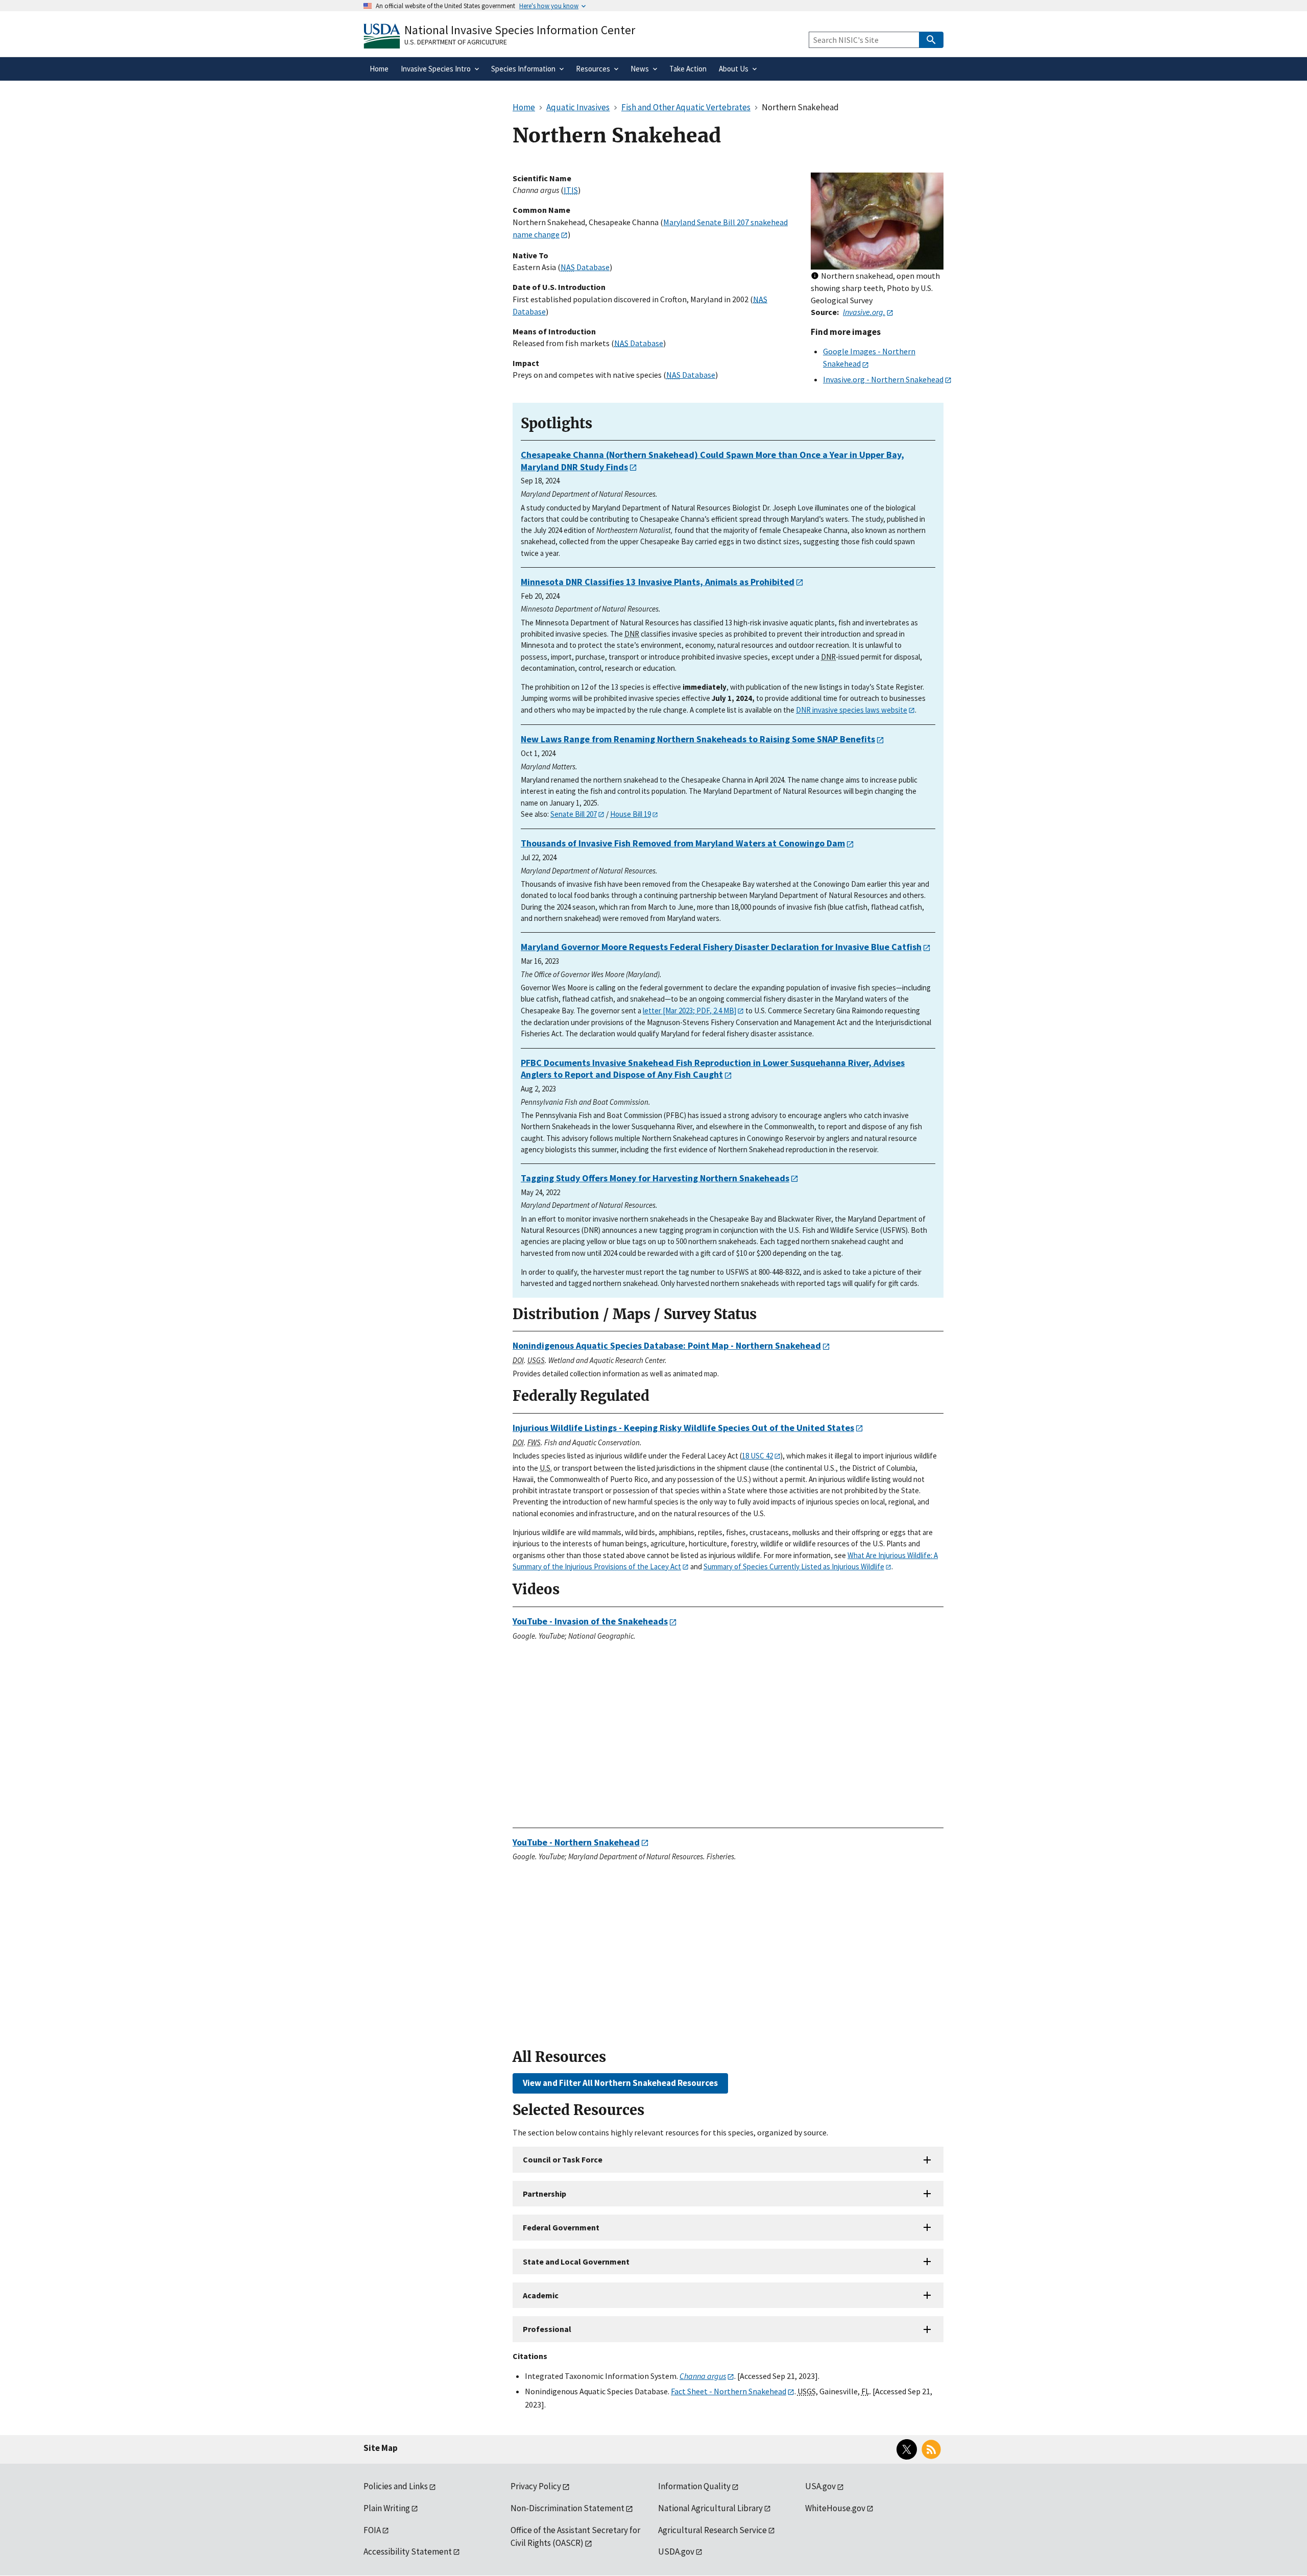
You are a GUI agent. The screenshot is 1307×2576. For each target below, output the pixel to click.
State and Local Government (576, 2262)
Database (585, 267)
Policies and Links (396, 2486)
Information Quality (694, 2486)
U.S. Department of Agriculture (456, 42)
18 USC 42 (757, 1456)
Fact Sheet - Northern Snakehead (729, 2391)
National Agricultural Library (710, 2508)
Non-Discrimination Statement (567, 2508)
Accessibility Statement (408, 2551)
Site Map (381, 2448)
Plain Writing (387, 2508)
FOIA (372, 2530)
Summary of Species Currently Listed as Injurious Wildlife (794, 1566)
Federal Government (561, 2227)
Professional (547, 2329)
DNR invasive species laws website (852, 710)
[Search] (931, 40)
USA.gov (820, 2486)
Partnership (544, 2194)
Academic (541, 2295)
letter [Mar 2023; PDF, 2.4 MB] (689, 1011)
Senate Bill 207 (574, 814)
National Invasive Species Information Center (520, 30)
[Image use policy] (815, 276)
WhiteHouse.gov (835, 2508)
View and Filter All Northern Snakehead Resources (620, 2083)
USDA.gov (676, 2551)
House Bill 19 (631, 814)
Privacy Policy (536, 2486)
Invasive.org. (864, 312)
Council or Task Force (563, 2159)
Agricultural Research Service (712, 2530)
